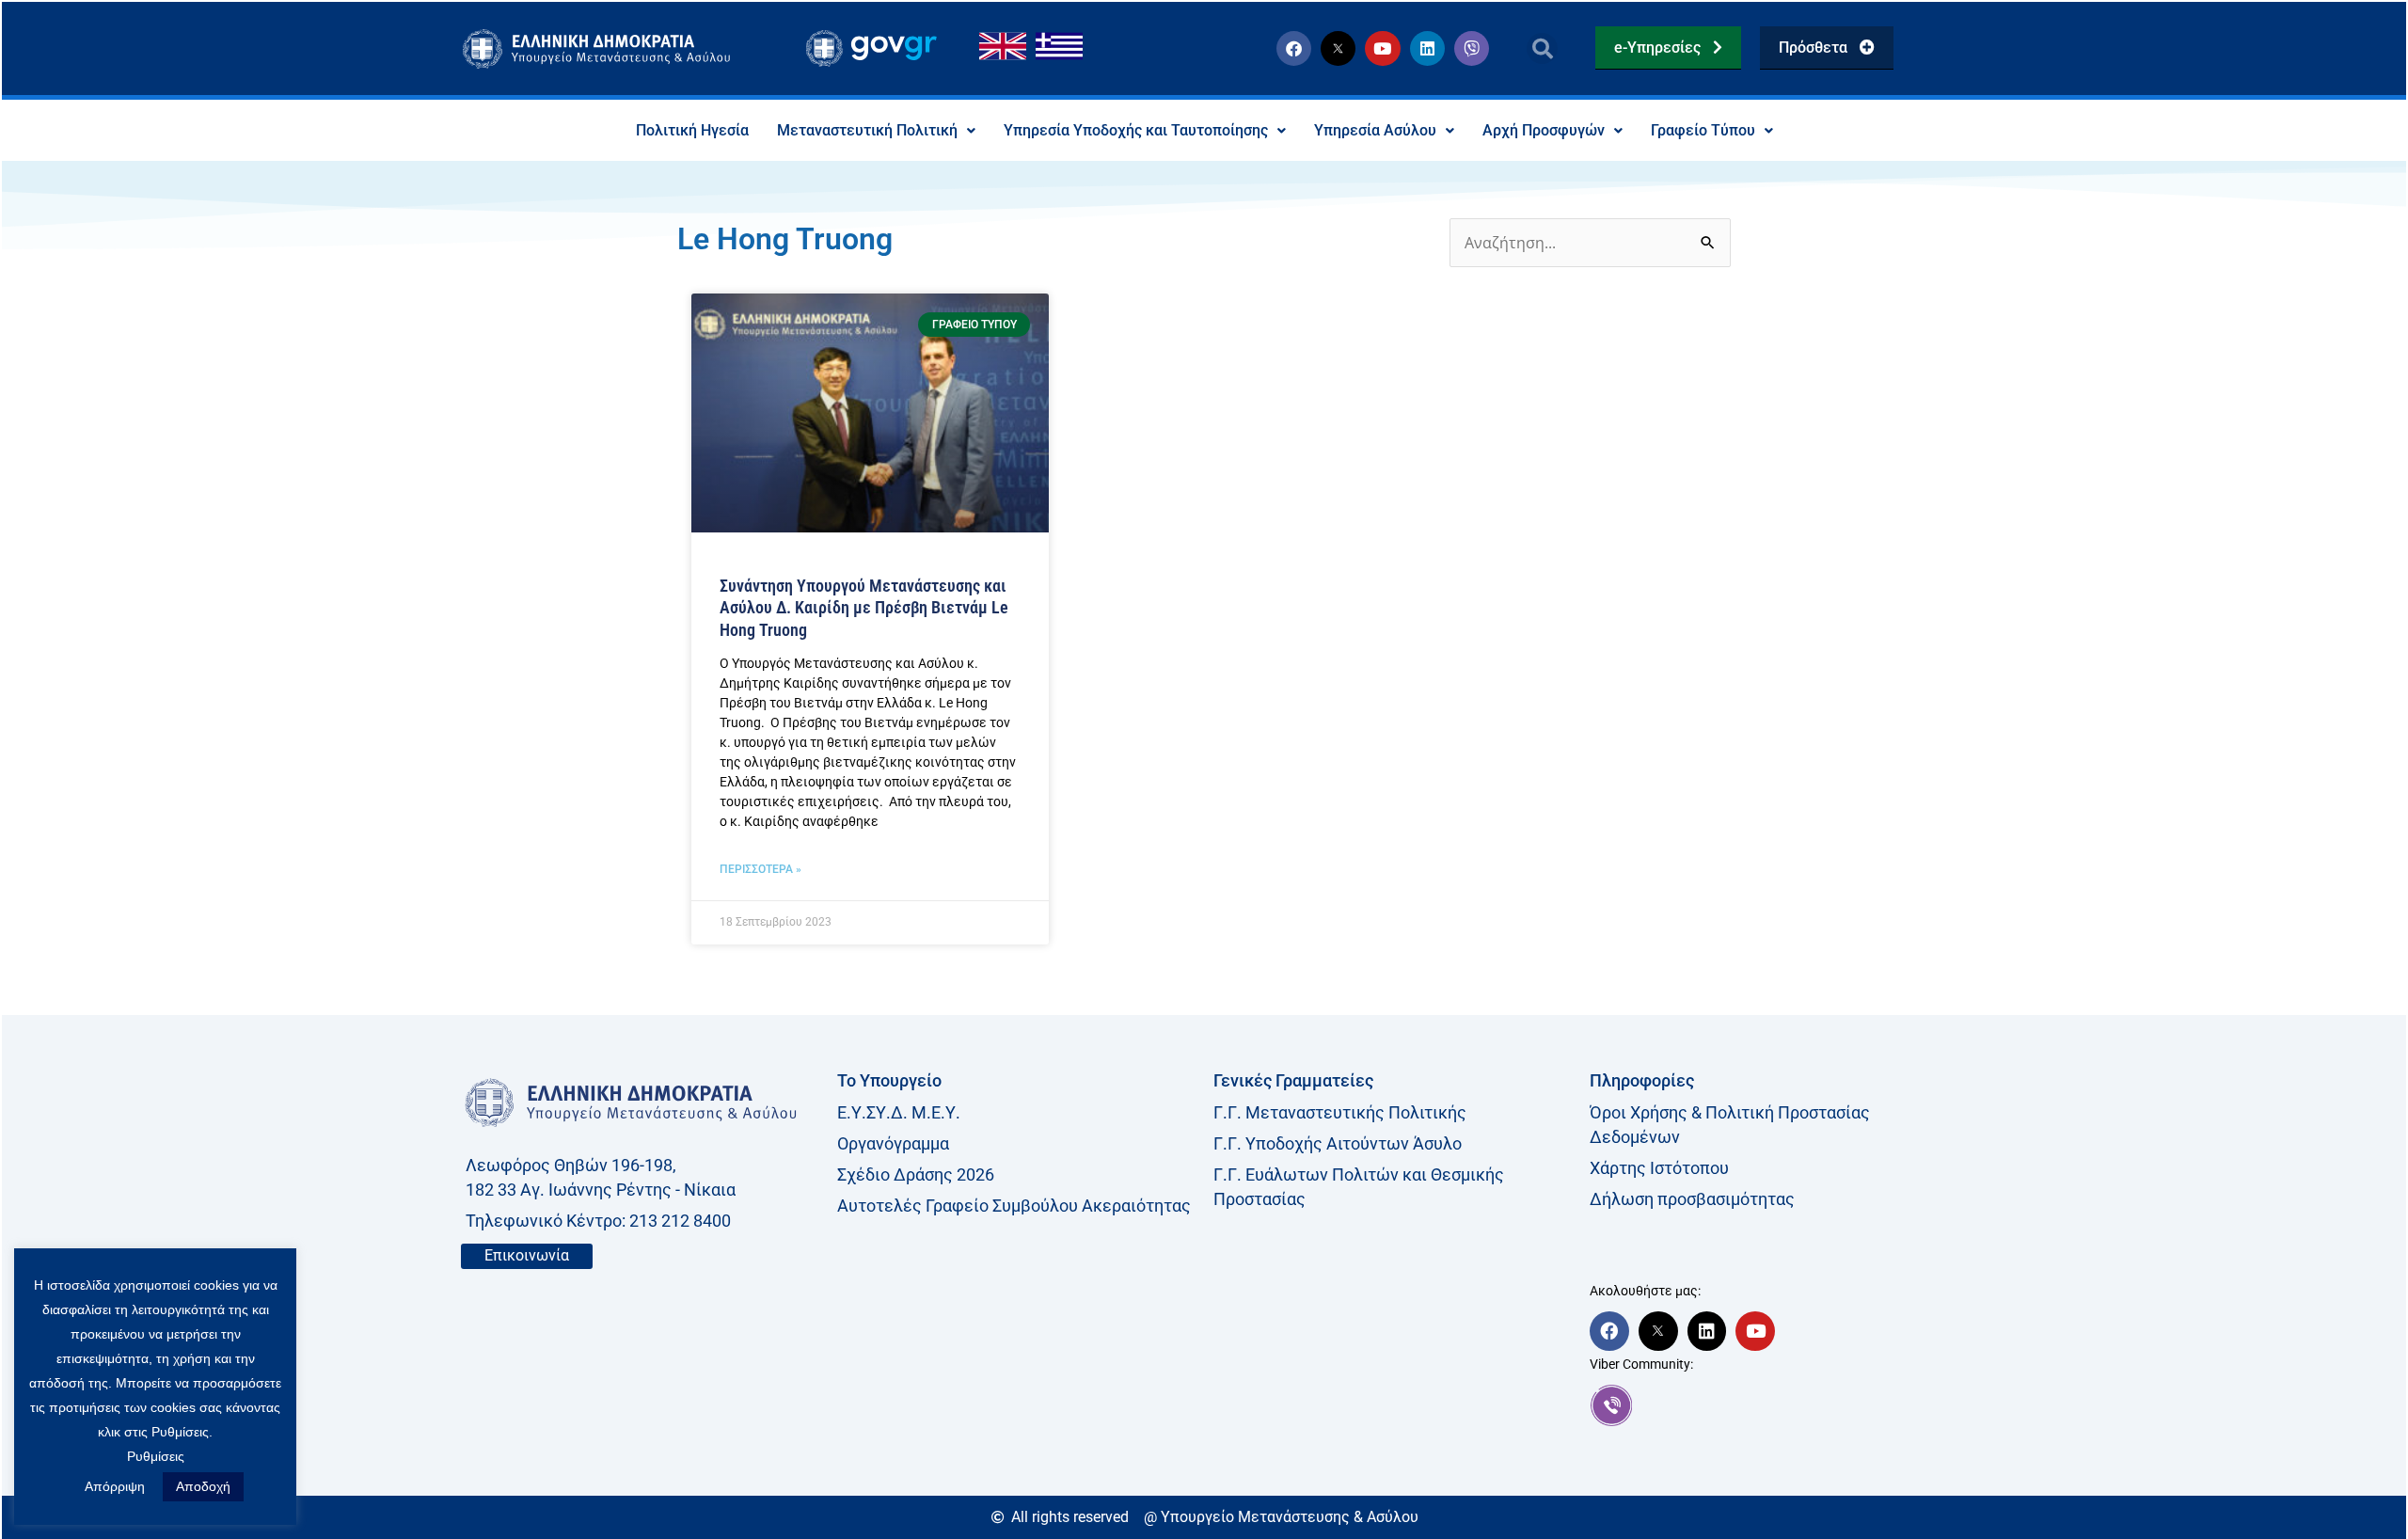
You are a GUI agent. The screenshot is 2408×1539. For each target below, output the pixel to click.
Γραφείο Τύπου (1703, 130)
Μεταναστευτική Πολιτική (867, 130)
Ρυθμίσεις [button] (156, 1456)
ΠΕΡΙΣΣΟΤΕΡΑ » (760, 869)
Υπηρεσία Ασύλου (1375, 130)
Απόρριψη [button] (115, 1486)
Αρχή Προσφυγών (1544, 130)
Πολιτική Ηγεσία (692, 130)
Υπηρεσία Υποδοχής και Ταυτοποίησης (1136, 130)
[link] (1768, 1405)
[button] (1542, 48)
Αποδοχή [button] (203, 1486)
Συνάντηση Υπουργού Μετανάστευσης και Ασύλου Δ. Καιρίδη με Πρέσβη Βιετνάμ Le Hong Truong (864, 608)
